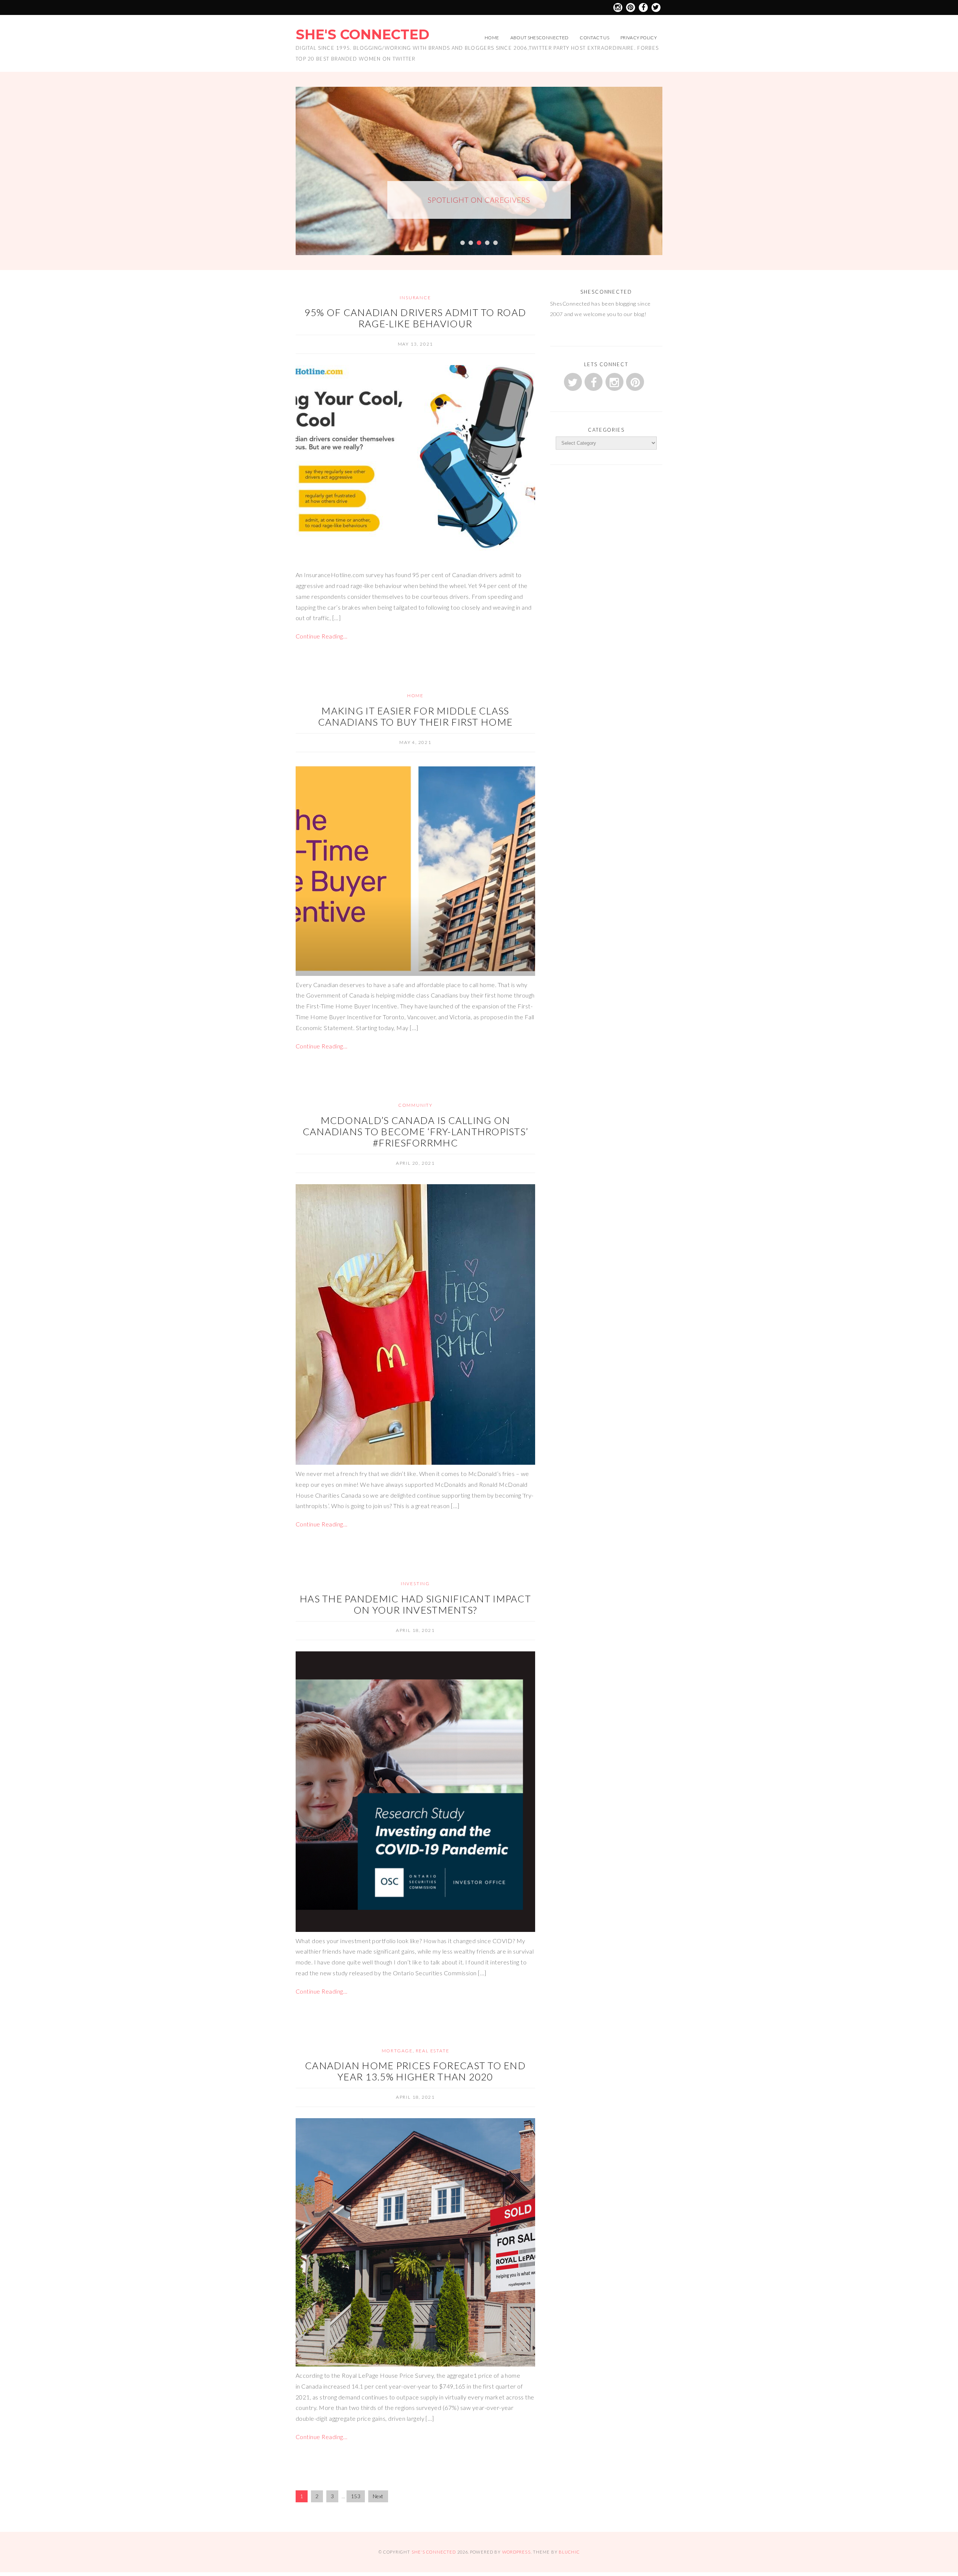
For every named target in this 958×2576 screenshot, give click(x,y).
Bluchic (569, 2552)
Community (415, 1105)
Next (378, 2496)
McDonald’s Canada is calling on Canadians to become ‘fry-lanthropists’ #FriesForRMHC (416, 1131)
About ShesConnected (540, 38)
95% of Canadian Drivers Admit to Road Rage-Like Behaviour (415, 318)
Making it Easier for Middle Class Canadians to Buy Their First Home (415, 716)
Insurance (415, 298)
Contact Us (594, 38)
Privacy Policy (639, 38)
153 (356, 2496)
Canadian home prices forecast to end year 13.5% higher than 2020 (415, 2071)
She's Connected (362, 34)
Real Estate (433, 2051)
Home (492, 38)
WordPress (516, 2552)
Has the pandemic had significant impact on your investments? (415, 1604)
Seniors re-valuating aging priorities (479, 204)
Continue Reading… (321, 636)
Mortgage (397, 2051)
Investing (415, 1583)
